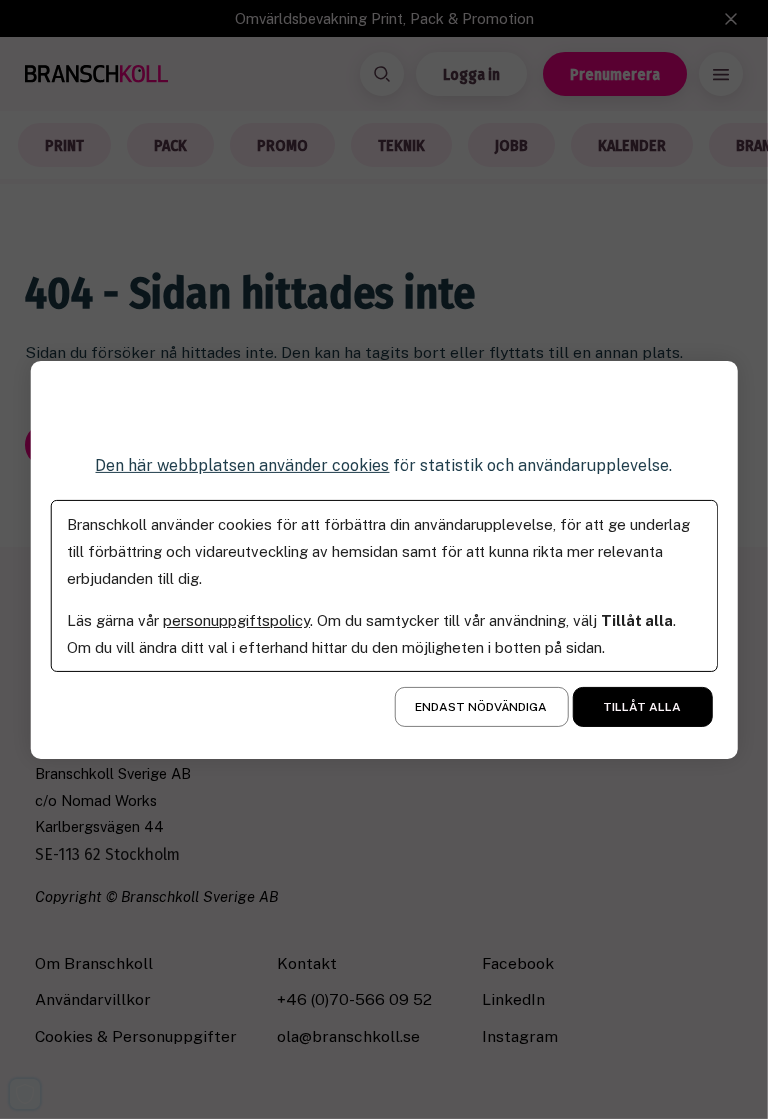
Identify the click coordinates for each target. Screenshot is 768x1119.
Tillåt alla (642, 707)
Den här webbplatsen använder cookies (242, 464)
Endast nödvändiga (481, 707)
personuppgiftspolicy (236, 620)
